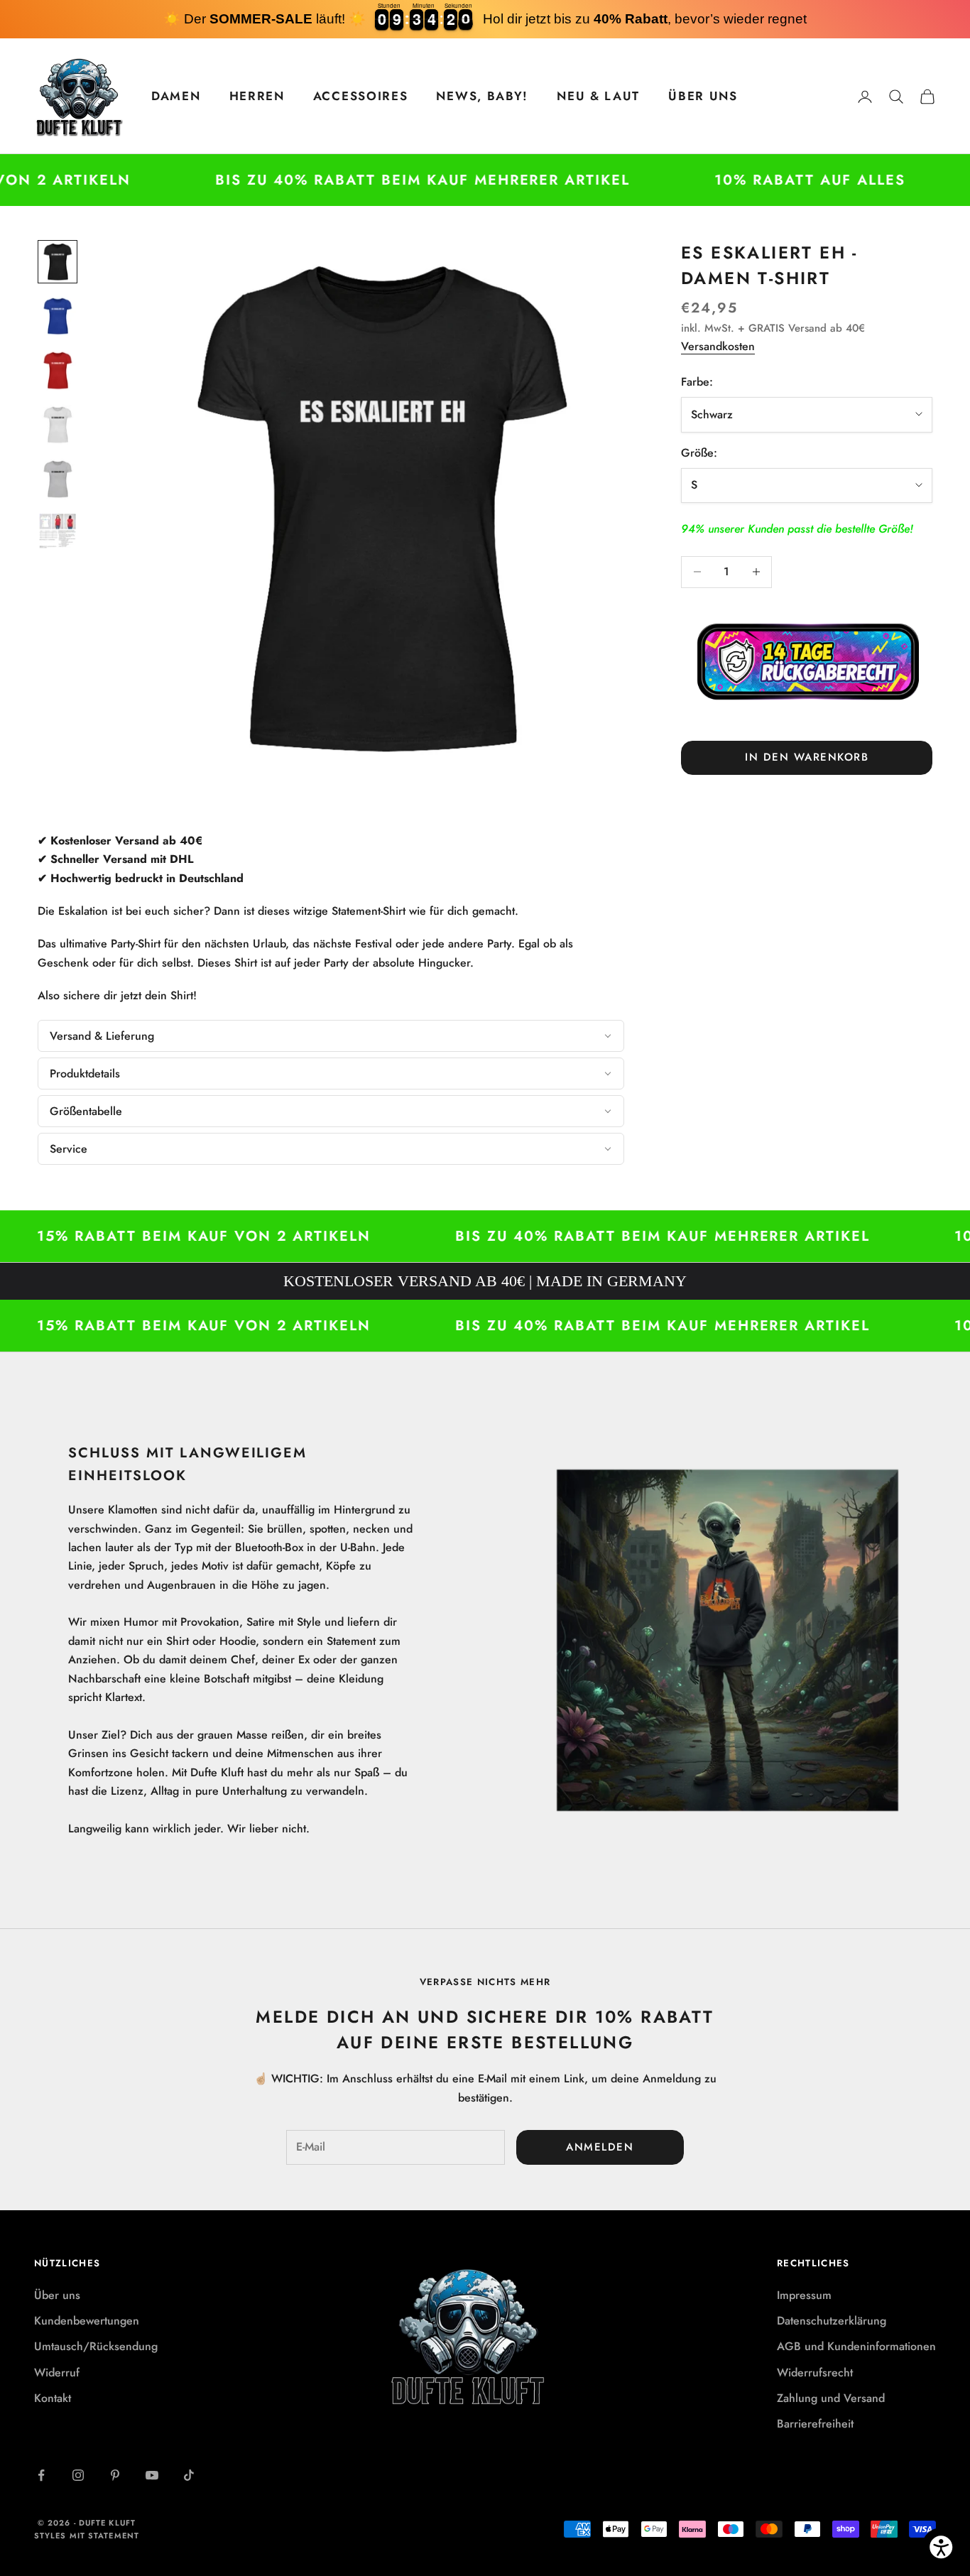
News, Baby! (482, 96)
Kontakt (53, 2398)
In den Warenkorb (807, 757)
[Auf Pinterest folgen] (115, 2475)
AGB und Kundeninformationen (856, 2346)
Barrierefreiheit (815, 2424)
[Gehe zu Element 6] (58, 531)
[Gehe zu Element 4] (58, 425)
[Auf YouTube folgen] (152, 2475)
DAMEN (176, 96)
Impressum (804, 2295)
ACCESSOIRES (361, 96)
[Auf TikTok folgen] (189, 2475)
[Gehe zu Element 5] (58, 479)
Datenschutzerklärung (832, 2321)
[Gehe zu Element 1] (58, 262)
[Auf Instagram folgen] (78, 2475)
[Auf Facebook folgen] (41, 2475)
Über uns (57, 2295)
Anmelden (600, 2147)
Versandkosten (718, 346)
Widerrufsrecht (815, 2373)
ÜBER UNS (703, 96)
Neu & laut (598, 96)
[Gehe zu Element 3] (58, 370)
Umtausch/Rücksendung (96, 2346)
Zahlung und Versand (831, 2398)
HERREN (257, 96)
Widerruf (57, 2373)
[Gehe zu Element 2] (58, 316)
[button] (331, 1036)
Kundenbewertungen (87, 2321)
